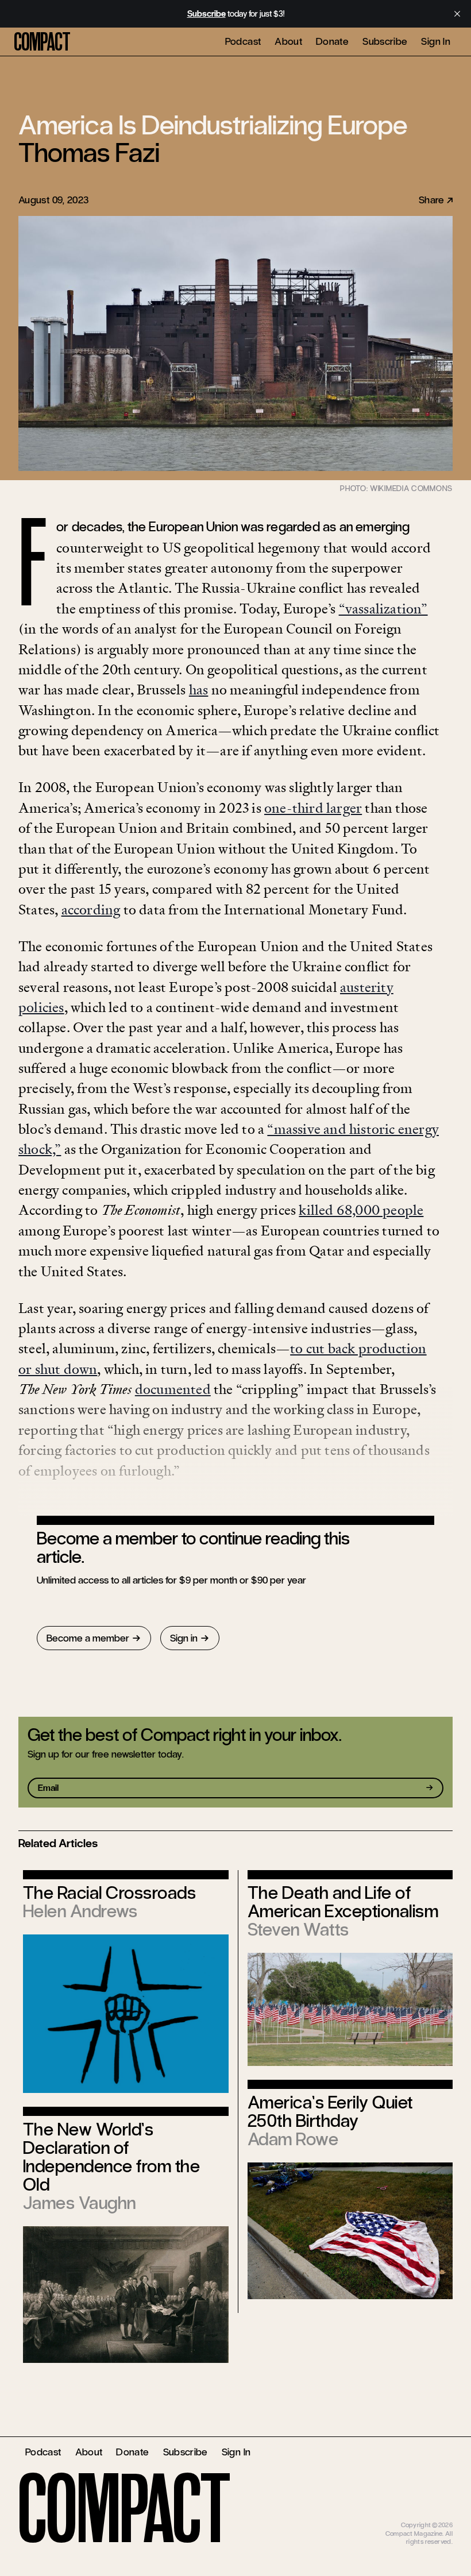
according (91, 909)
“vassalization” (383, 609)
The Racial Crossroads (109, 1893)
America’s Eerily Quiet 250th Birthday (330, 2112)
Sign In (436, 41)
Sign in (184, 1638)
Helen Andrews (80, 1911)
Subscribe (385, 41)
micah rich (438, 2517)
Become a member (88, 1638)
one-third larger (313, 808)
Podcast (243, 41)
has (199, 690)
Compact (42, 42)
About (288, 41)
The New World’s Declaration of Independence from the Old (111, 2157)
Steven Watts (298, 1930)
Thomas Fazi (89, 153)
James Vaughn (80, 2203)
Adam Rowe (293, 2139)
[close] (457, 14)
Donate (332, 41)
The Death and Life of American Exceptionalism (343, 1902)
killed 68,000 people (361, 1210)
